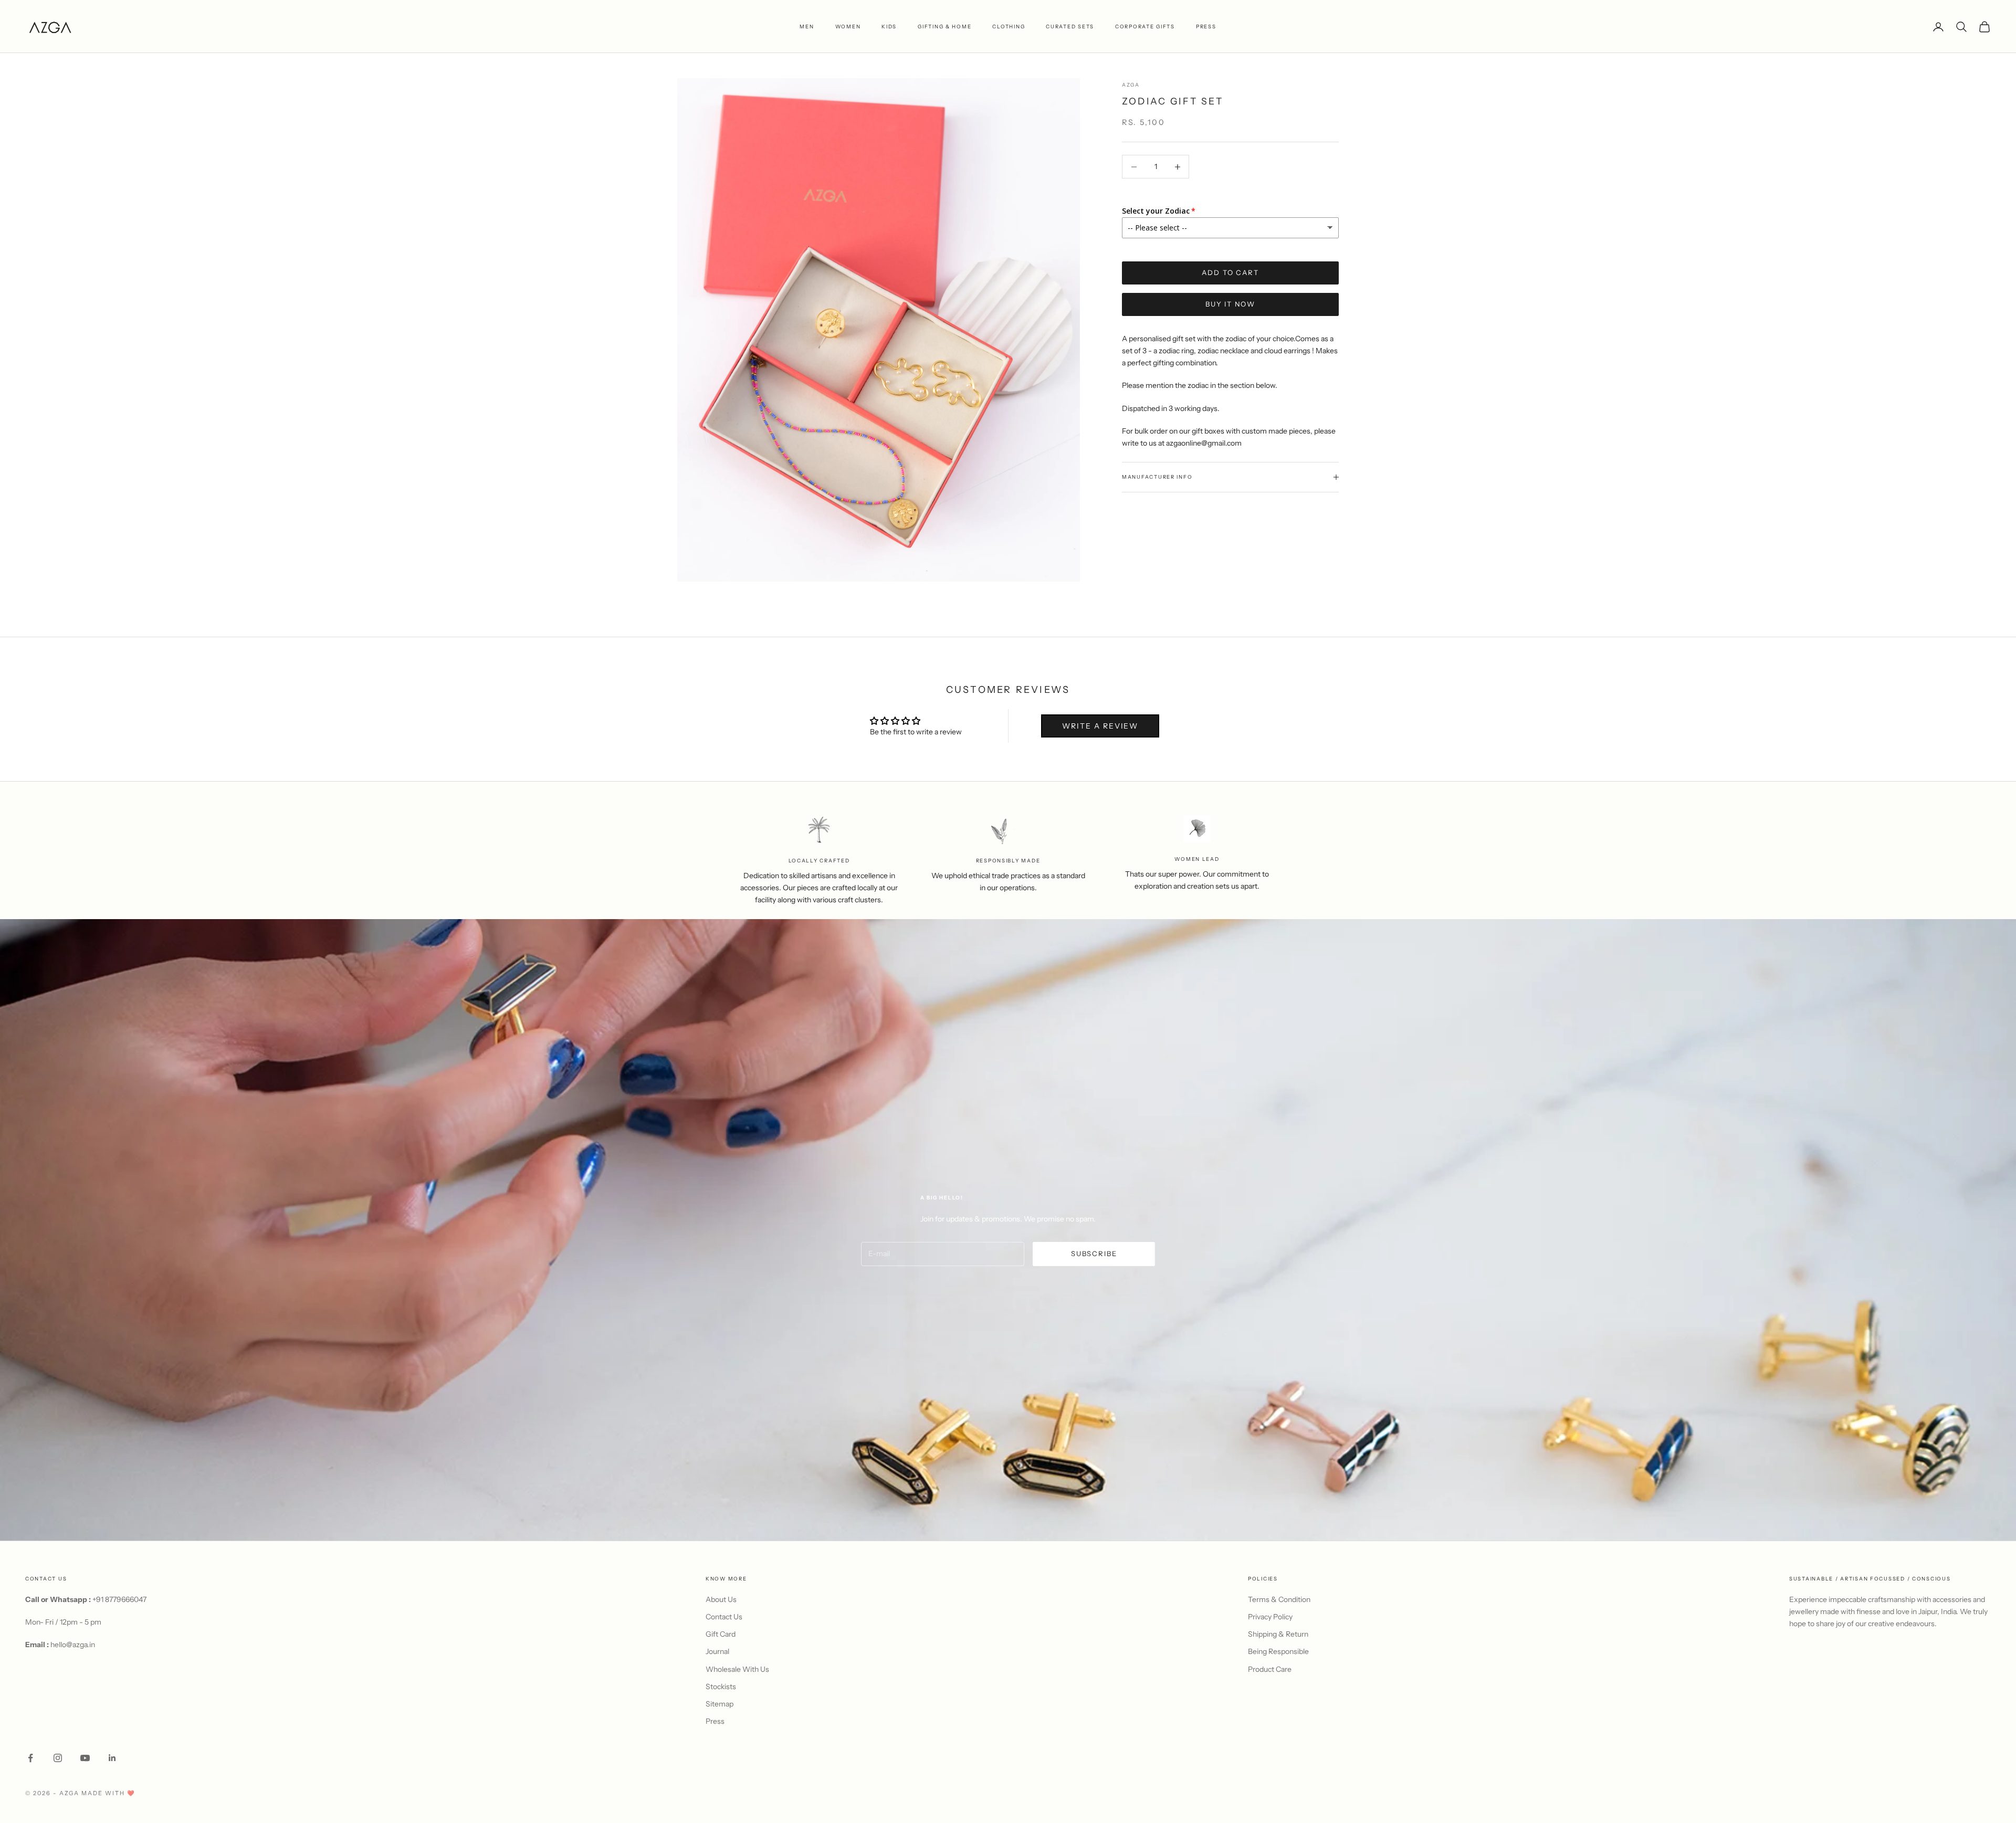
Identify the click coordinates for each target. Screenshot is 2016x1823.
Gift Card (721, 1634)
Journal (717, 1651)
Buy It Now (1230, 304)
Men (807, 27)
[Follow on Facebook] (30, 1758)
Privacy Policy (1270, 1617)
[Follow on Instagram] (58, 1758)
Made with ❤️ (108, 1793)
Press (715, 1721)
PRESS (1206, 27)
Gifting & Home (944, 27)
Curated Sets (1070, 27)
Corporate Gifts (1145, 27)
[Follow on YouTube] (85, 1758)
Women (848, 27)
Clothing (1009, 27)
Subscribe (1094, 1253)
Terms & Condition (1279, 1599)
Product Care (1270, 1669)
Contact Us (724, 1617)
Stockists (721, 1687)
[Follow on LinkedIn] (112, 1758)
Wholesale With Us (737, 1669)
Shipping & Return (1278, 1634)
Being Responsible (1278, 1651)
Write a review (1100, 726)
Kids (889, 27)
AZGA (1131, 85)
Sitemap (720, 1704)
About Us (721, 1599)
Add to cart (1230, 272)
